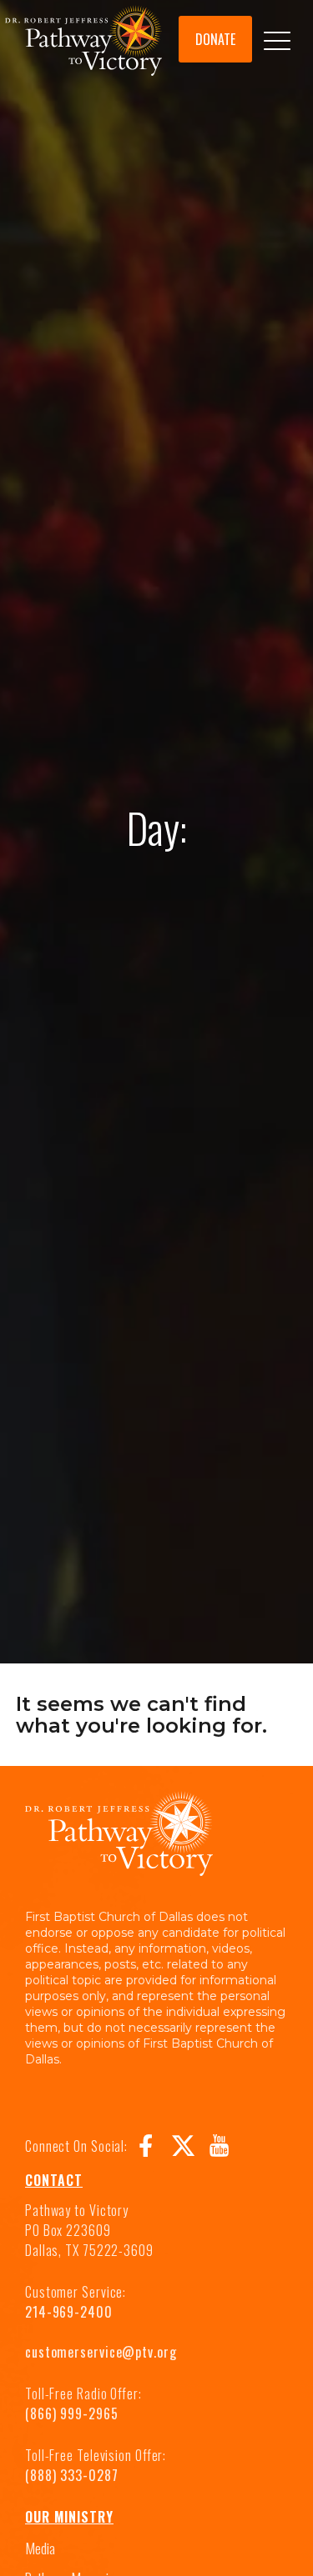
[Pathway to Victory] (83, 43)
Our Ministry (69, 2517)
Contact (54, 2180)
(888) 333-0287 (72, 2475)
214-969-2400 (69, 2312)
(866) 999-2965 (72, 2413)
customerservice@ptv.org (101, 2352)
